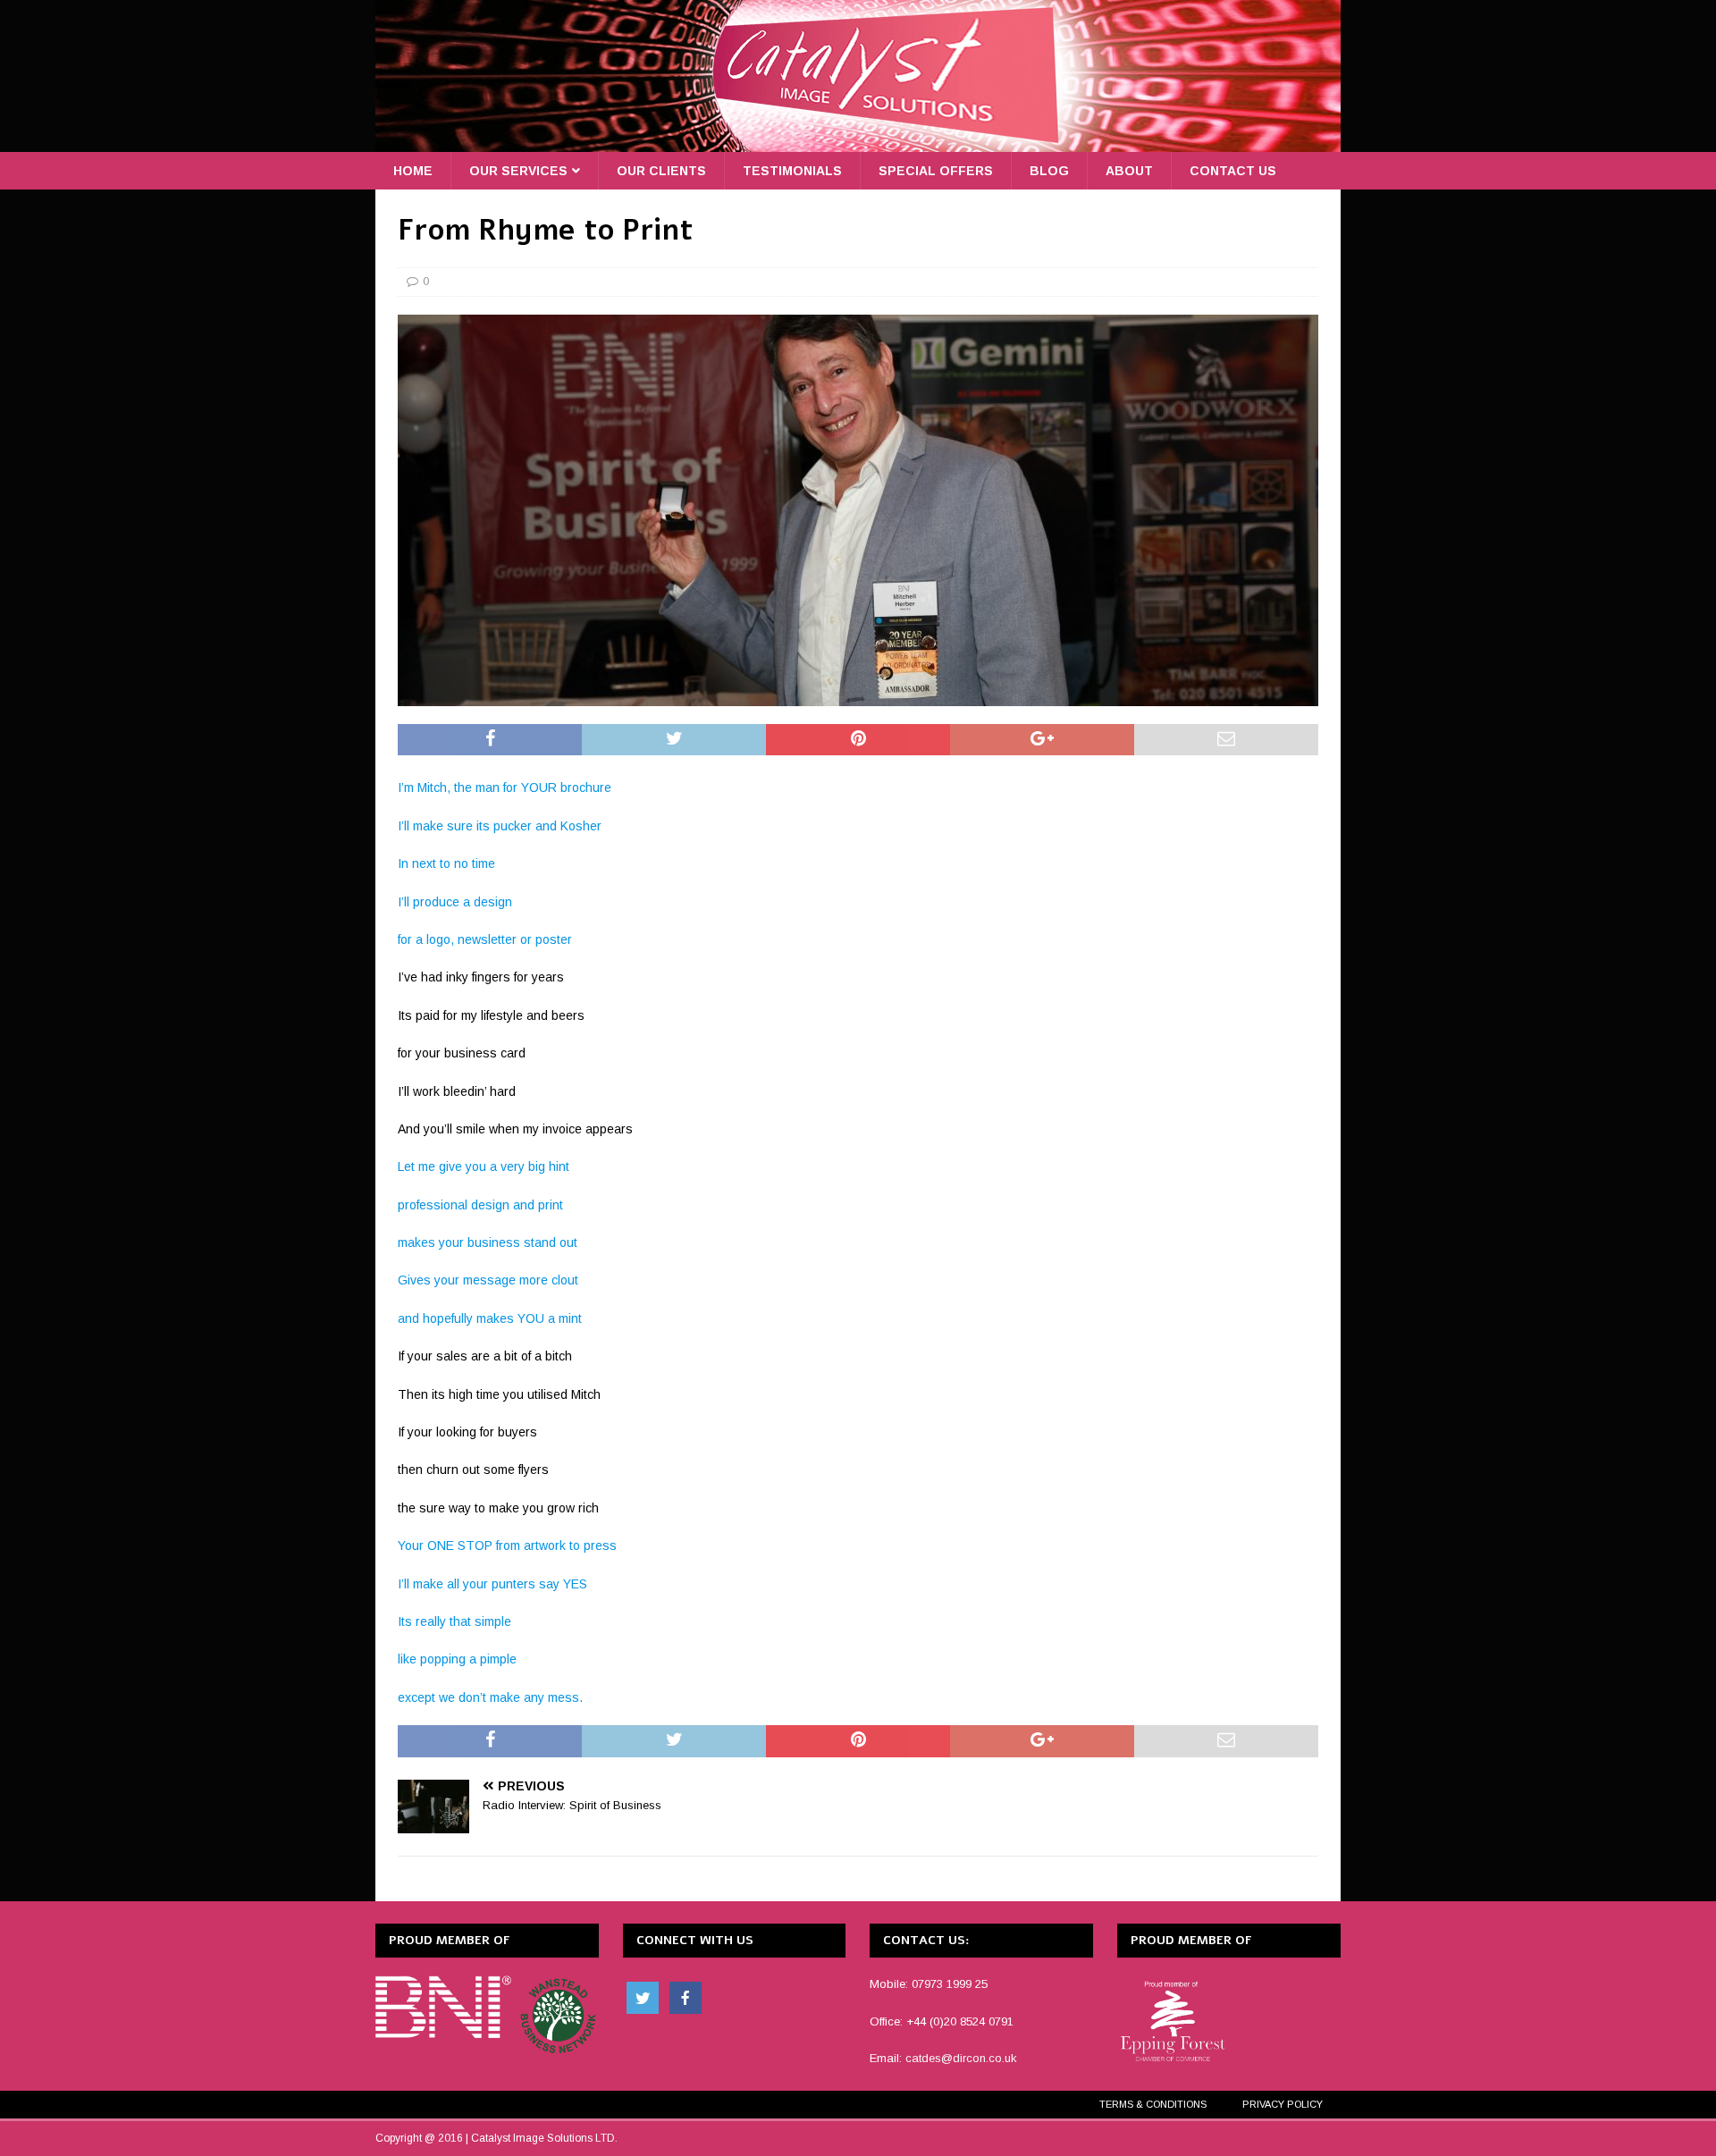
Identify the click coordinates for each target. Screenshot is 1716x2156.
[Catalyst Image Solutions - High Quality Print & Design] (858, 142)
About (1129, 171)
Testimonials (792, 171)
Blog (1049, 171)
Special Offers (936, 171)
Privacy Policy (1283, 2104)
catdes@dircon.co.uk (961, 2058)
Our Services (518, 171)
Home (413, 171)
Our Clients (661, 171)
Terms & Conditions (1153, 2104)
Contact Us (1233, 171)
